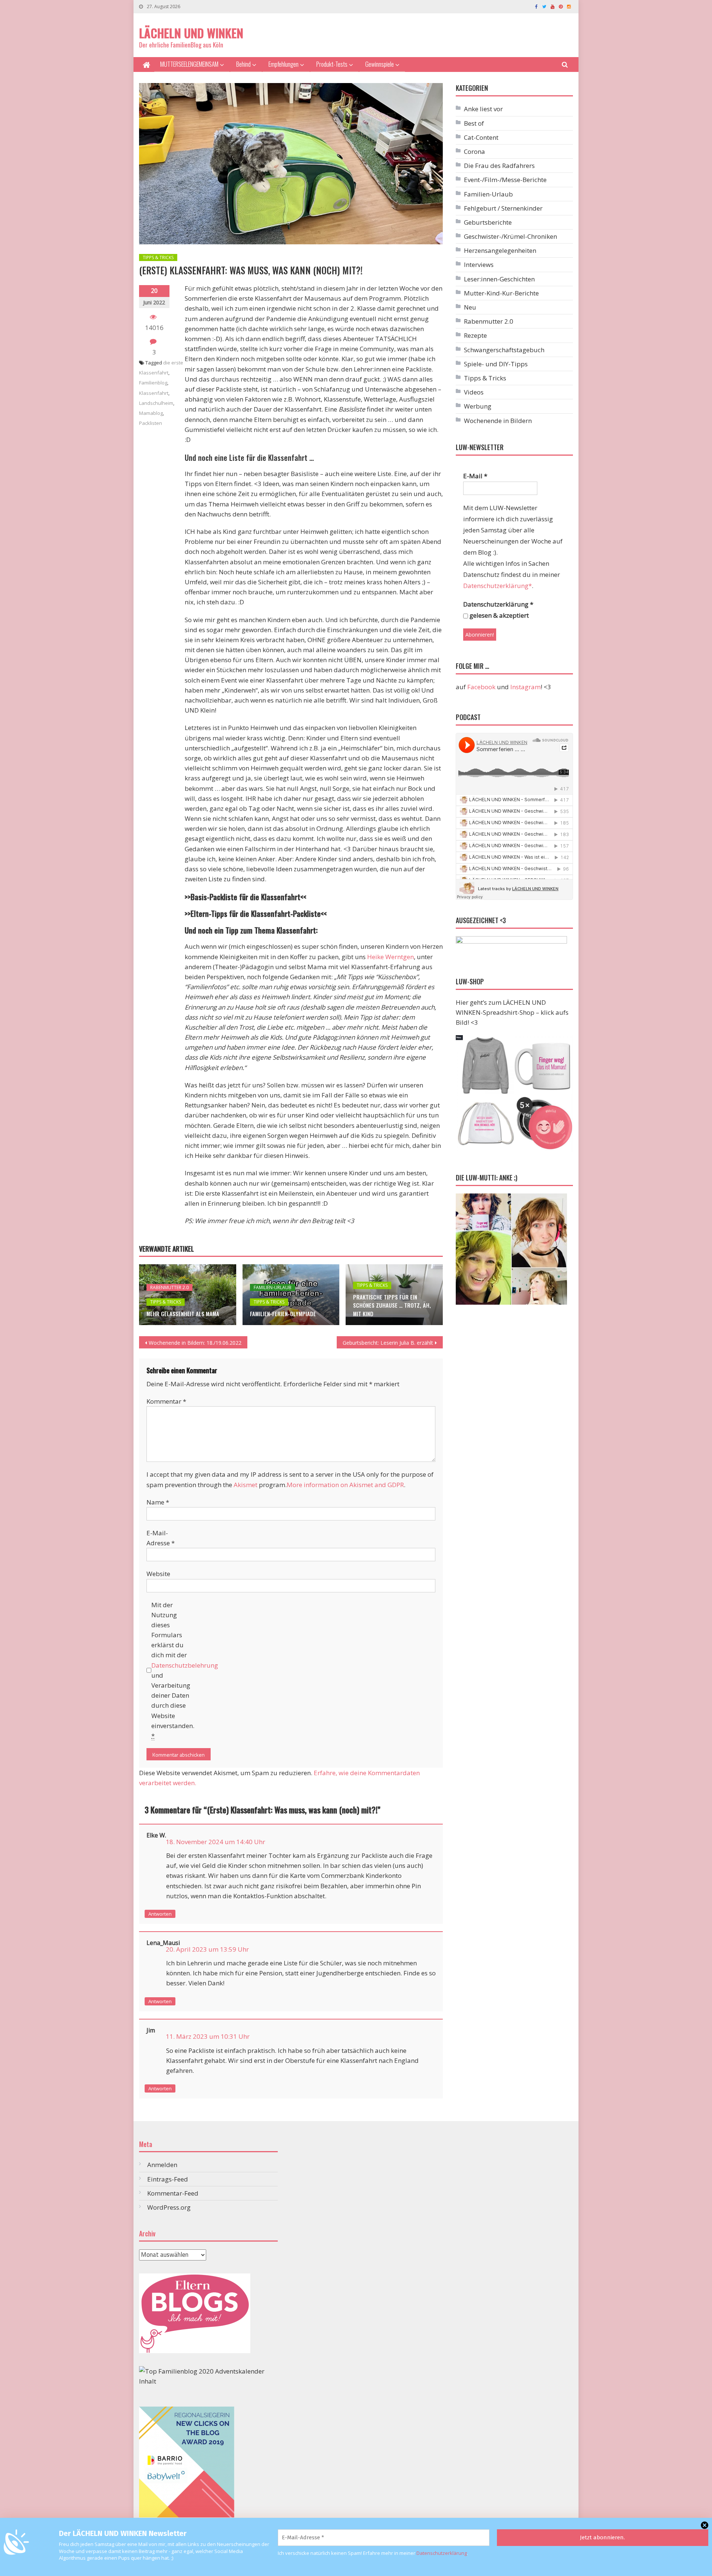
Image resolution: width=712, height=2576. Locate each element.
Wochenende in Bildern (498, 421)
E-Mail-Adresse (161, 1538)
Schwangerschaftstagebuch (504, 350)
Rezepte (475, 335)
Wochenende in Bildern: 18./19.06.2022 (195, 1343)
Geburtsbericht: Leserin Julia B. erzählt (388, 1343)
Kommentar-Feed (173, 2193)
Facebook (481, 687)
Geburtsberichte (488, 222)
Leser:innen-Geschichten (499, 279)
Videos (474, 392)
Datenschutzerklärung (442, 2553)
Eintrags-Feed (168, 2179)
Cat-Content (481, 137)
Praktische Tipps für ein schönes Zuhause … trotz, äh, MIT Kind (392, 1305)
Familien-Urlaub (273, 1287)
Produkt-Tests (332, 64)
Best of (474, 123)
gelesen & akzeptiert (498, 615)
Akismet (245, 1485)
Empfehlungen (284, 64)
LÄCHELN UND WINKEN (191, 33)
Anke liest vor (483, 109)
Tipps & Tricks (158, 257)
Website (158, 1574)
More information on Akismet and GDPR (345, 1485)
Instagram (525, 687)
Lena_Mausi (163, 1943)
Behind (243, 64)
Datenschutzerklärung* (497, 586)
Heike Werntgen (390, 957)
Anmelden (162, 2165)
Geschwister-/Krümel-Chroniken (510, 236)
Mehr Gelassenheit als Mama (183, 1314)
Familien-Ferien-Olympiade (283, 1314)
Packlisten (151, 423)
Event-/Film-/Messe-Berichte (505, 180)
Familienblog (153, 383)
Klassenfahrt (154, 393)
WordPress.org (169, 2207)
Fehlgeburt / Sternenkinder (503, 208)
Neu (470, 307)
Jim (151, 2030)
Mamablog (151, 413)
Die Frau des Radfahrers (499, 166)
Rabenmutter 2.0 (169, 1287)
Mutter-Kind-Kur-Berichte (501, 293)
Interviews (479, 265)
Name (158, 1502)
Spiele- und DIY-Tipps (496, 364)
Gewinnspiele (380, 64)
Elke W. (156, 1835)
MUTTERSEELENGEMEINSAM (189, 64)
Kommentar (166, 1401)
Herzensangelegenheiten (500, 250)
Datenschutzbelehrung (185, 1665)
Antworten (160, 1914)
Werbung (478, 406)
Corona (474, 151)
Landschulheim (156, 403)
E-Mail (475, 476)
